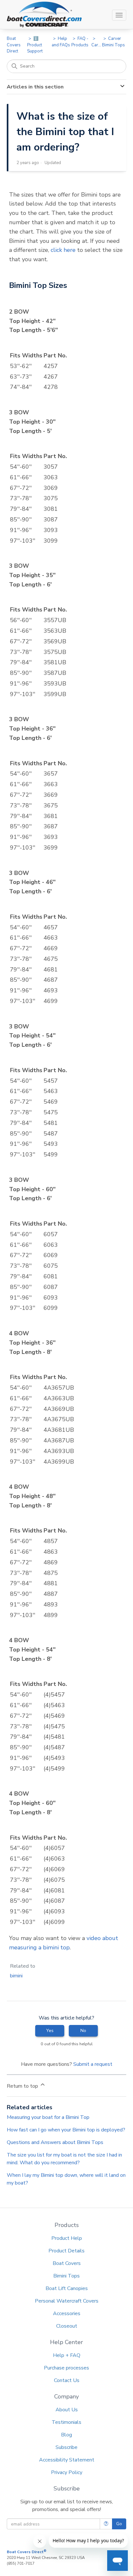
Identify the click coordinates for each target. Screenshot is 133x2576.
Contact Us (67, 2380)
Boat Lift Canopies (67, 2288)
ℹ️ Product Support (35, 45)
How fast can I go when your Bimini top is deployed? (66, 2130)
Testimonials (66, 2422)
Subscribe (66, 2447)
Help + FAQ (67, 2355)
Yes (50, 2031)
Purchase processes (66, 2368)
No (83, 2031)
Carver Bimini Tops (113, 42)
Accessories (67, 2314)
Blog (66, 2435)
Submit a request (93, 2064)
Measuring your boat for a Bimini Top (48, 2117)
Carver (98, 45)
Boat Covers (67, 2263)
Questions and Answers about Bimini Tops (55, 2142)
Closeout (67, 2326)
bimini (16, 1976)
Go (119, 2524)
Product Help (67, 2238)
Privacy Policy (67, 2472)
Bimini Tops (66, 2276)
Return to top (23, 2086)
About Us (67, 2410)
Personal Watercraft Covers (67, 2301)
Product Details (66, 2251)
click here (64, 250)
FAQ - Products (80, 42)
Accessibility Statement (67, 2460)
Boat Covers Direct (14, 45)
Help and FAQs (61, 42)
